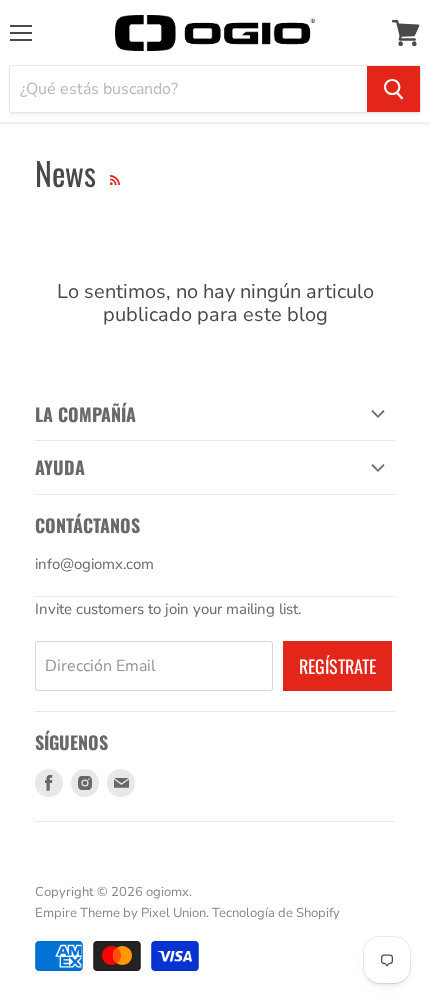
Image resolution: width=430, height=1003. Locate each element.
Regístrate (337, 666)
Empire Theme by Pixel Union (120, 913)
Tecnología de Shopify (276, 913)
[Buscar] (393, 89)
